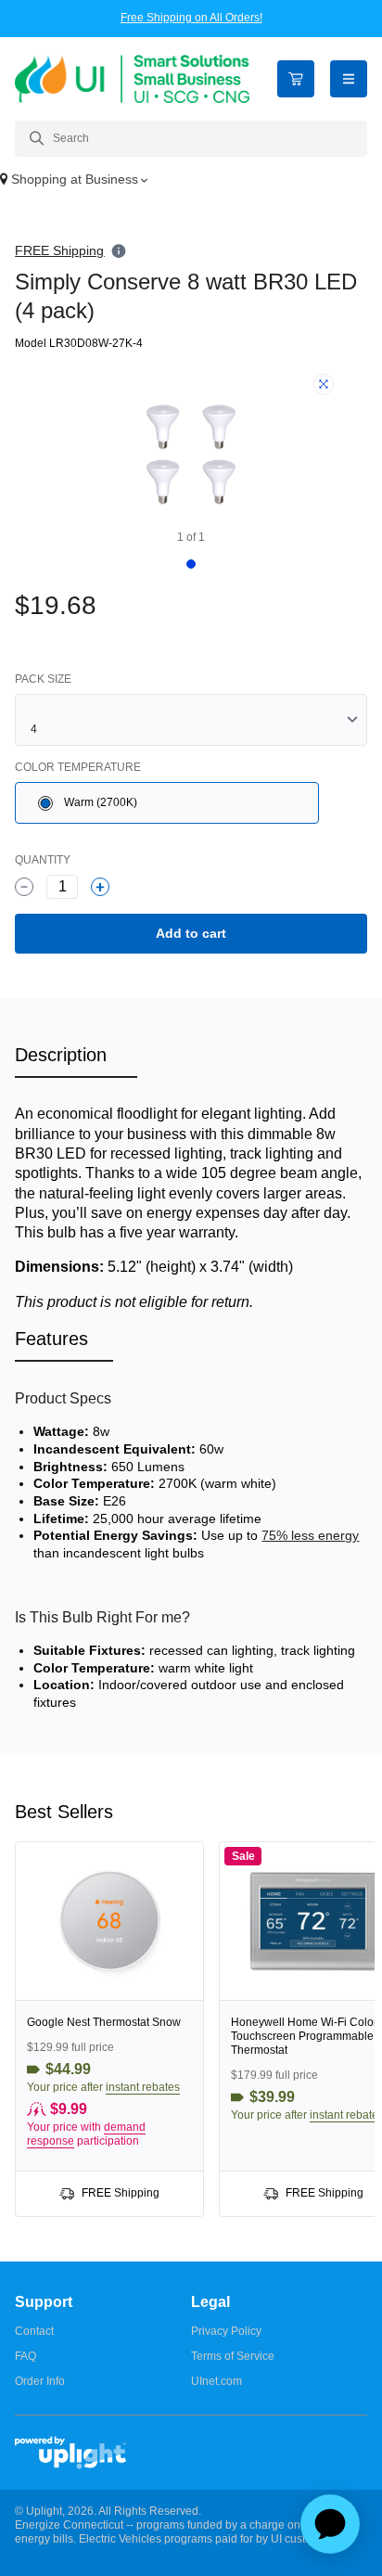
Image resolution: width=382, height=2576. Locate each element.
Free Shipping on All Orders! (191, 18)
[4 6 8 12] (191, 720)
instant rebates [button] (143, 2087)
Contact (34, 2331)
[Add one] (100, 887)
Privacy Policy (226, 2331)
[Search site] (191, 139)
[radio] (167, 803)
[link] (109, 2029)
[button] (191, 181)
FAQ (25, 2356)
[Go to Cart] (296, 79)
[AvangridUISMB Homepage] (132, 78)
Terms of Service (233, 2356)
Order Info (40, 2381)
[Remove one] (24, 887)
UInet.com (216, 2381)
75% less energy (310, 1535)
